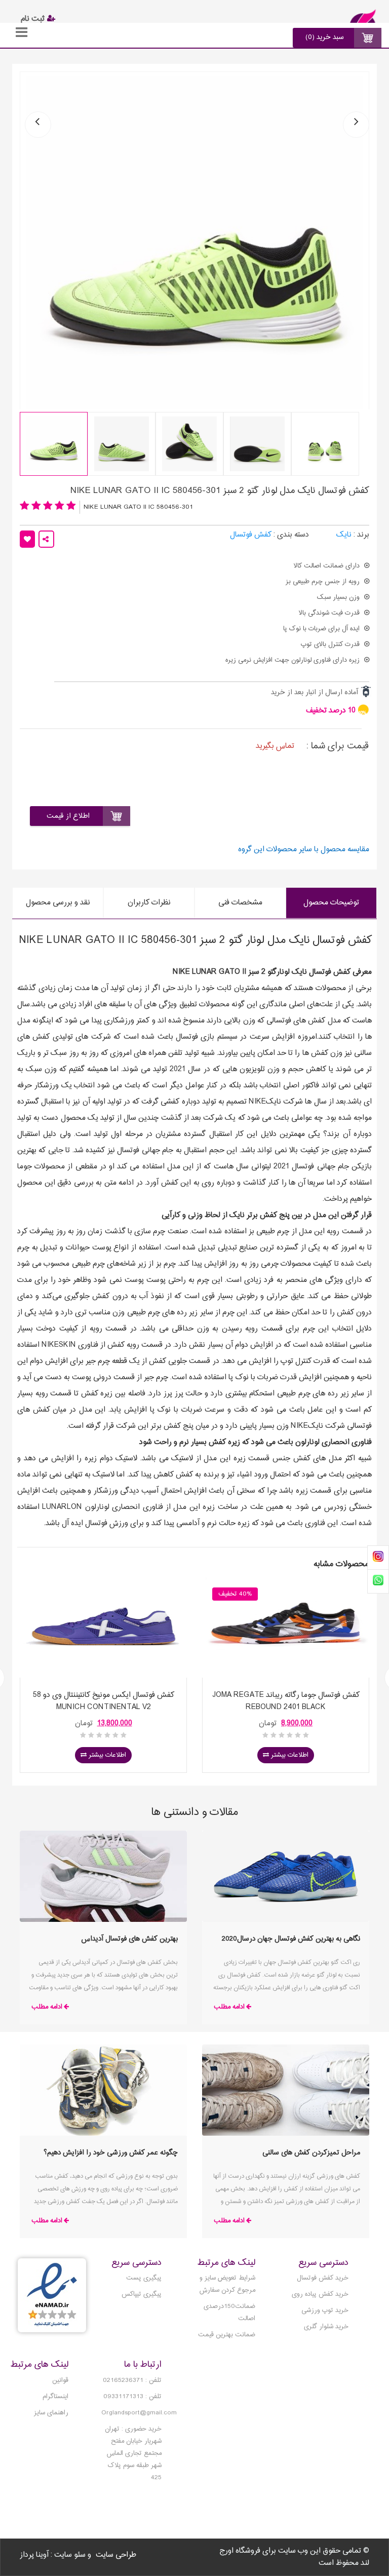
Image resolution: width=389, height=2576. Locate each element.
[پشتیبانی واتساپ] (378, 1581)
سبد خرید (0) (325, 37)
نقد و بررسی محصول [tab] (58, 903)
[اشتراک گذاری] (46, 539)
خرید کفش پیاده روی (320, 2294)
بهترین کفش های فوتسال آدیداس (130, 1939)
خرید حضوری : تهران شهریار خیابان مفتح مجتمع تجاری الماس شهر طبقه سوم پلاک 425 (133, 2453)
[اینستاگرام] (378, 1558)
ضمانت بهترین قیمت (227, 2335)
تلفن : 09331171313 (132, 2397)
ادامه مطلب (229, 2007)
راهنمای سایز (51, 2413)
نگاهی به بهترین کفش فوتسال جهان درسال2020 (291, 1939)
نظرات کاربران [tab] (149, 903)
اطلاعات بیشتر (106, 1755)
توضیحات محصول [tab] (331, 903)
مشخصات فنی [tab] (240, 903)
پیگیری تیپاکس (142, 2294)
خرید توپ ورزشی (325, 2310)
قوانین (60, 2380)
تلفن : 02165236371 (132, 2380)
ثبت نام (34, 19)
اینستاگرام (55, 2397)
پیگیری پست (144, 2278)
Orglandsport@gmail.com (139, 2413)
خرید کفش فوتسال (323, 2278)
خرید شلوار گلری (326, 2327)
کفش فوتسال (251, 535)
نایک (344, 535)
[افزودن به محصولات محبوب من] (27, 539)
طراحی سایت (116, 2555)
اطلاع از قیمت (68, 816)
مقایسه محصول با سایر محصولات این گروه (304, 850)
